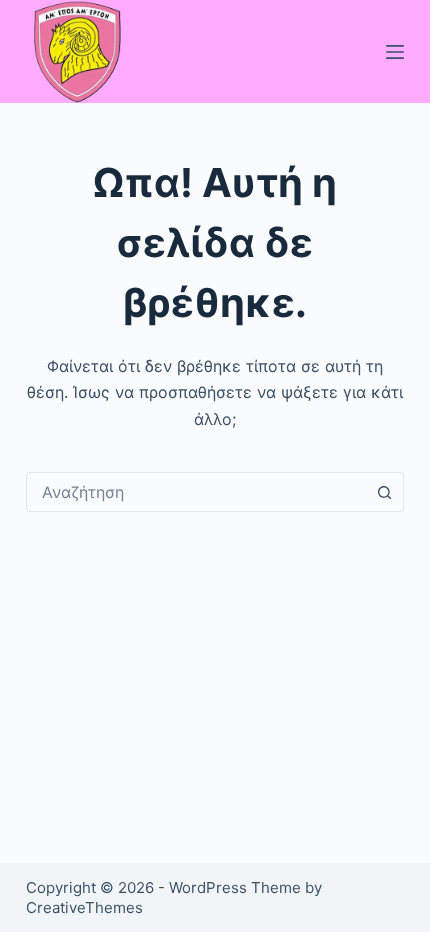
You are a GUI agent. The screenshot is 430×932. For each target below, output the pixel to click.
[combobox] (196, 492)
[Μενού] (395, 52)
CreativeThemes (84, 907)
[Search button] (384, 492)
